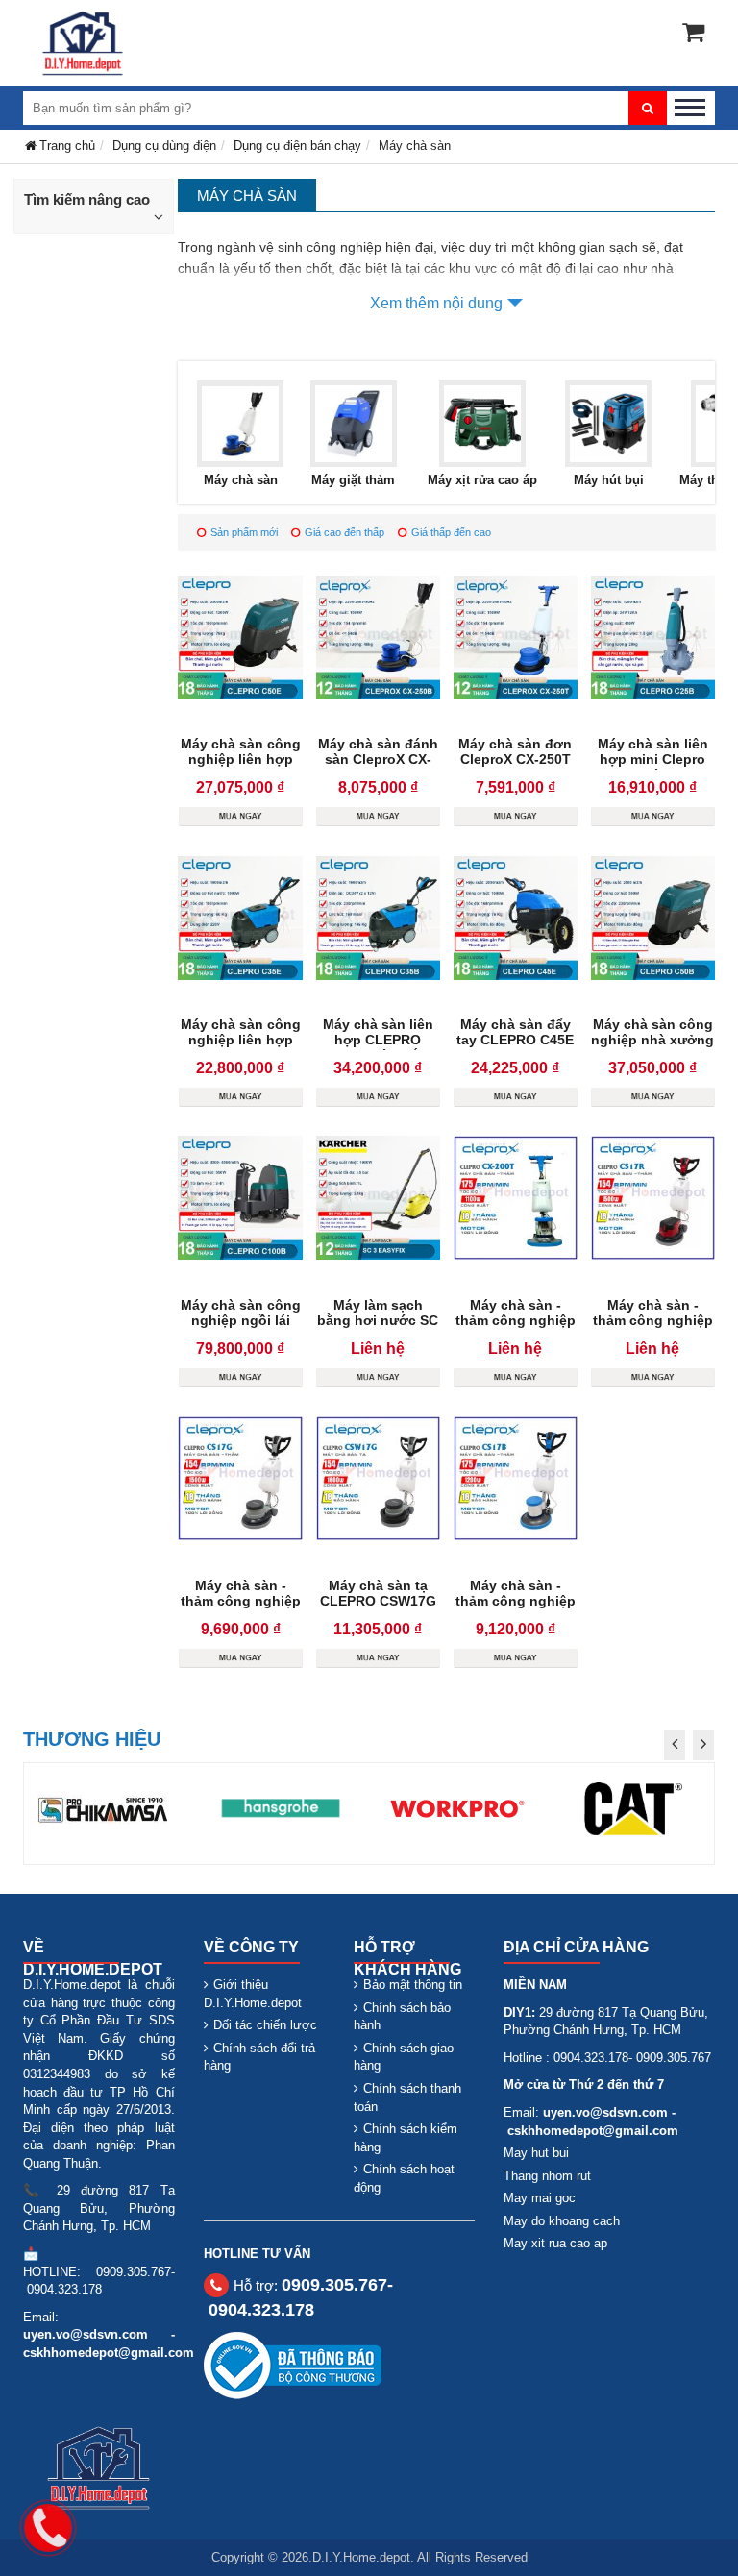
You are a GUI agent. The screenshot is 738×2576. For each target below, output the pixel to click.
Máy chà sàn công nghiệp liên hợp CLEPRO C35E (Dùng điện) (241, 1047)
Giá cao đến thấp (344, 532)
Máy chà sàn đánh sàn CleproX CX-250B (378, 759)
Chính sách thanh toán (407, 2098)
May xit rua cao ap (555, 2243)
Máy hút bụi (609, 480)
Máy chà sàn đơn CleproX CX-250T (515, 751)
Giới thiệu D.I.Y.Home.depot (253, 1994)
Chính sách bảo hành (402, 2017)
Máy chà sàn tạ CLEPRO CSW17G (378, 1593)
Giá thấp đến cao (451, 532)
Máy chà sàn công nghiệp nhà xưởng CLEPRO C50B (652, 1040)
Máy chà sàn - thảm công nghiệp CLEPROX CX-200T (515, 1320)
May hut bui (536, 2153)
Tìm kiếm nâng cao (87, 199)
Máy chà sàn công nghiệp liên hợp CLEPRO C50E (241, 759)
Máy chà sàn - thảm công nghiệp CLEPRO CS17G (241, 1601)
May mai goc (540, 2198)
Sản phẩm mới (244, 532)
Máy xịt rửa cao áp (482, 480)
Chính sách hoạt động (404, 2178)
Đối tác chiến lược (265, 2025)
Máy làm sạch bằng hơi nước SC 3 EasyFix (378, 1320)
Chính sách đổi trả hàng (259, 2057)
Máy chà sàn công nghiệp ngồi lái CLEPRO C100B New (241, 1328)
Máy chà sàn (241, 480)
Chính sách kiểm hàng (406, 2138)
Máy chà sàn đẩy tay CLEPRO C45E (515, 1032)
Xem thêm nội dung (436, 303)
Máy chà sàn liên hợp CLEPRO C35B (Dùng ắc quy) (378, 1047)
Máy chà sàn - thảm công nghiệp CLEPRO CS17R (653, 1320)
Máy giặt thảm (353, 480)
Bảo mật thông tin (413, 1985)
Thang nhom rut (547, 2176)
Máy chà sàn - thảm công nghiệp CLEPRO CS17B (516, 1601)
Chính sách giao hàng (404, 2057)
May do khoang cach (562, 2221)
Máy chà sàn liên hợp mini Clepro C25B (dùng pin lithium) (653, 767)
